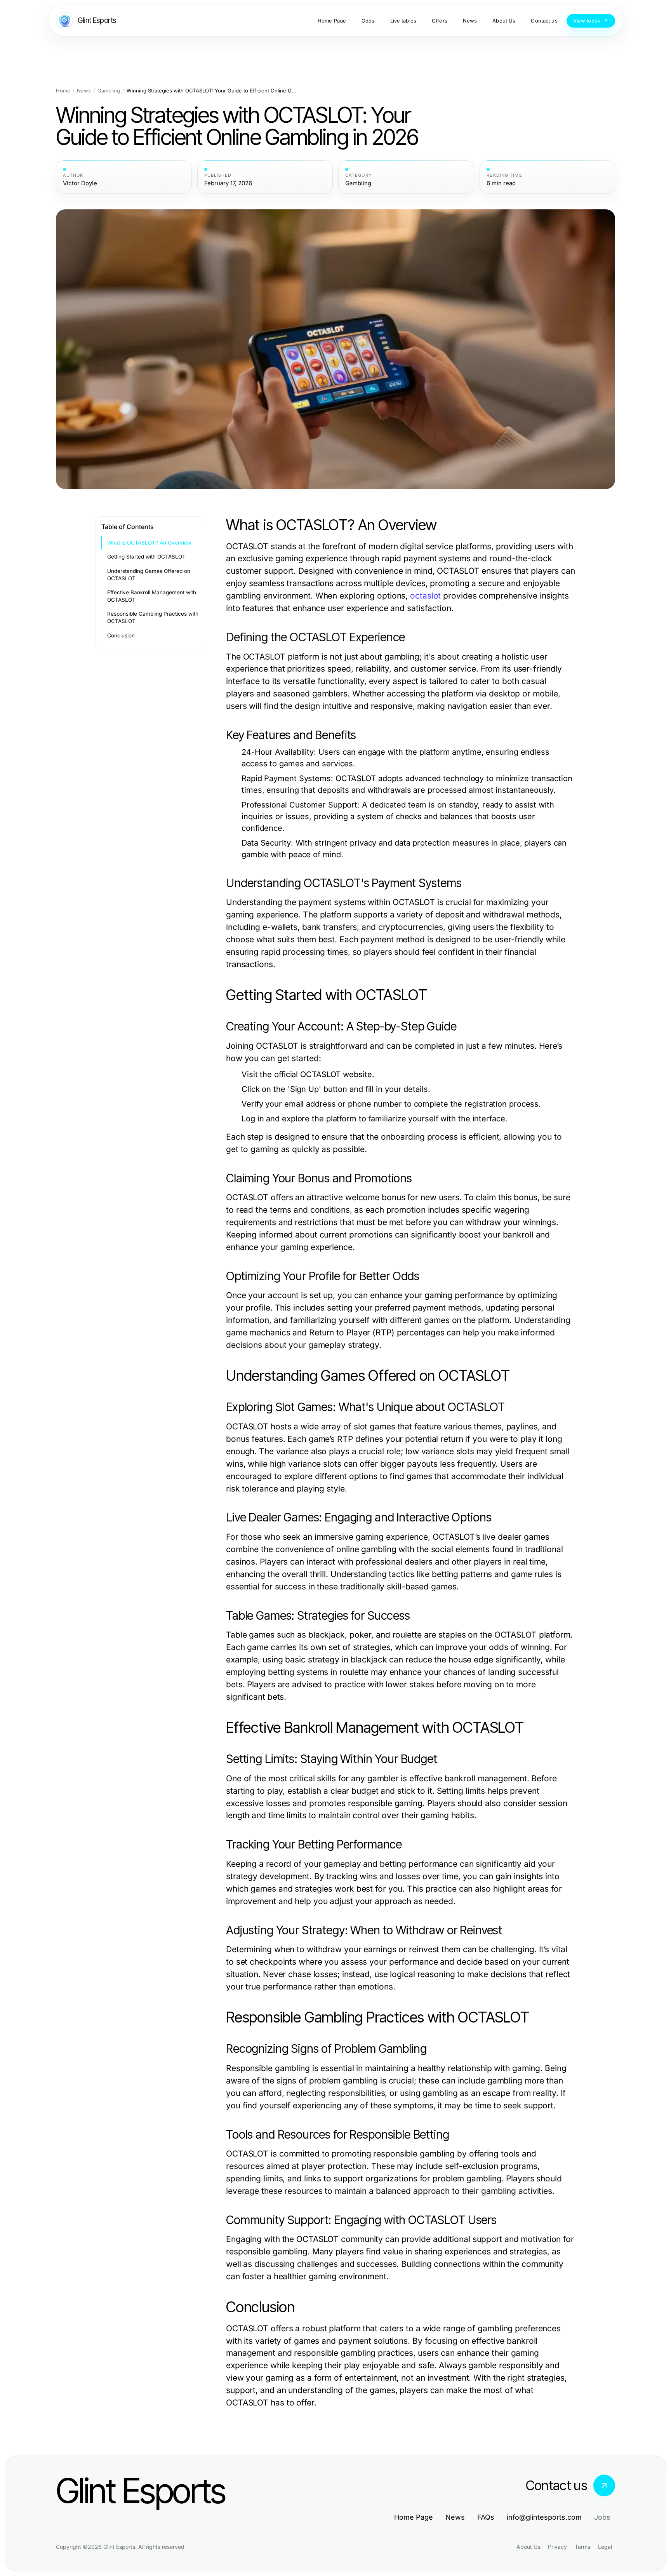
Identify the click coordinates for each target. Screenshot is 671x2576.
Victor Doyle (80, 183)
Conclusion (121, 635)
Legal (605, 2547)
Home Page (414, 2517)
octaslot (425, 596)
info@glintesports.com (544, 2517)
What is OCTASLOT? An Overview (149, 543)
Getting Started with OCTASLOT (146, 557)
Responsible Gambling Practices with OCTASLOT (153, 617)
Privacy (557, 2547)
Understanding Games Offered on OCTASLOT (149, 575)
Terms (582, 2547)
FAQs (486, 2517)
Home (63, 91)
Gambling (109, 91)
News (84, 91)
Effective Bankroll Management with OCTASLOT (152, 596)
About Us (528, 2547)
